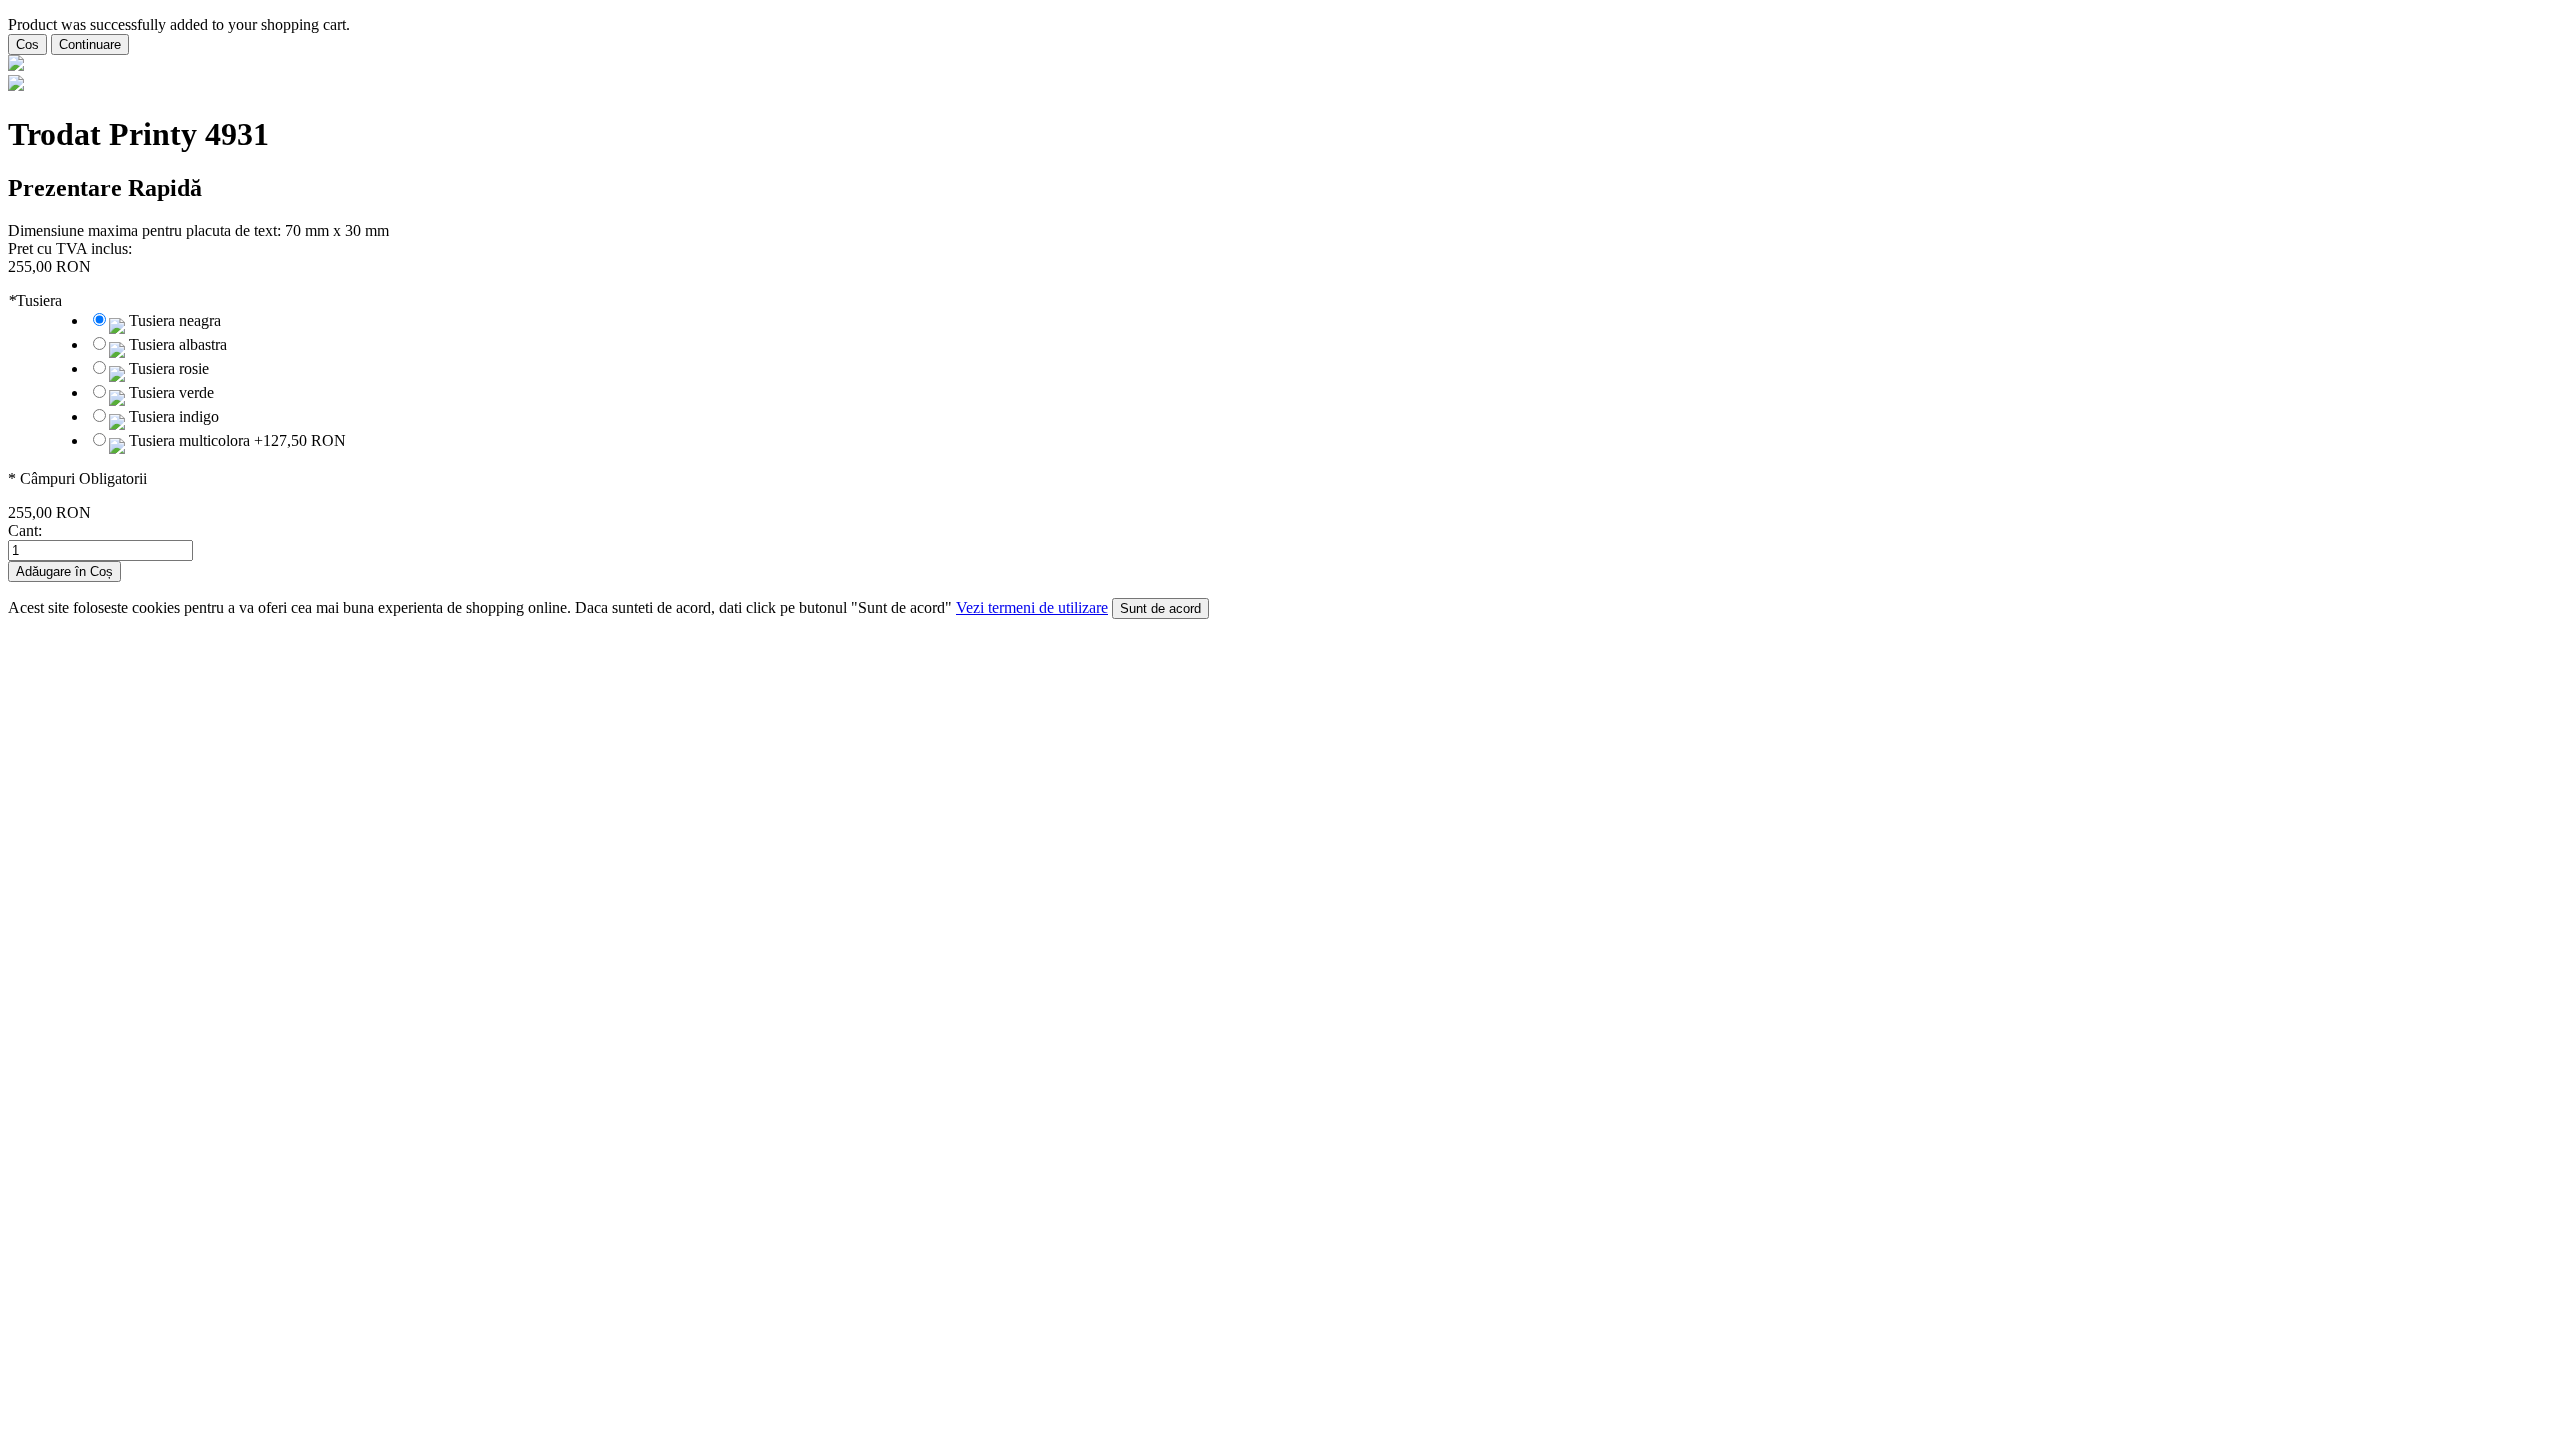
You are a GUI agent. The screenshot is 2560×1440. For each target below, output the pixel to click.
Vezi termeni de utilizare (1032, 607)
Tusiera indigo (174, 416)
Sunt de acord (1160, 608)
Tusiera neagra (175, 320)
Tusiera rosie (169, 368)
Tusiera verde (171, 392)
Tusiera (35, 300)
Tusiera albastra (178, 344)
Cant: (25, 530)
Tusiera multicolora (237, 440)
